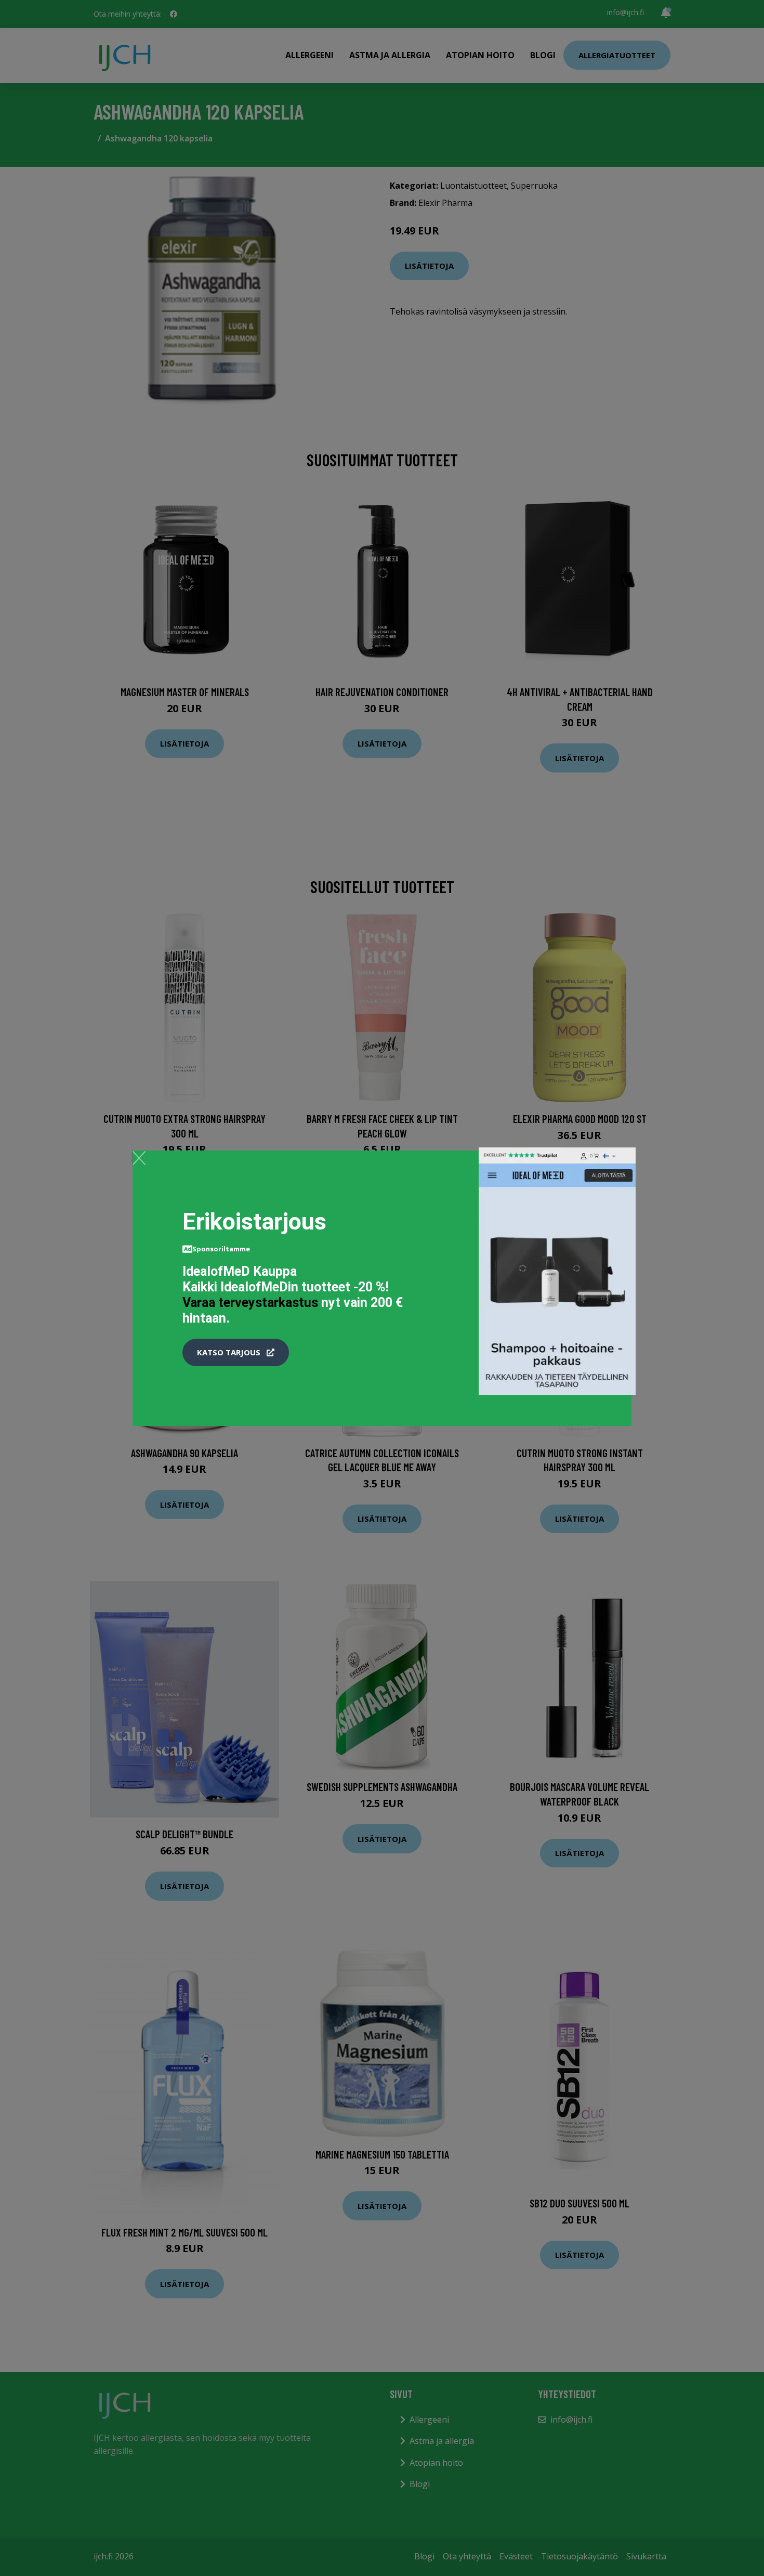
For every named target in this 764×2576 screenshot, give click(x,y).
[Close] (139, 1158)
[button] (236, 1353)
